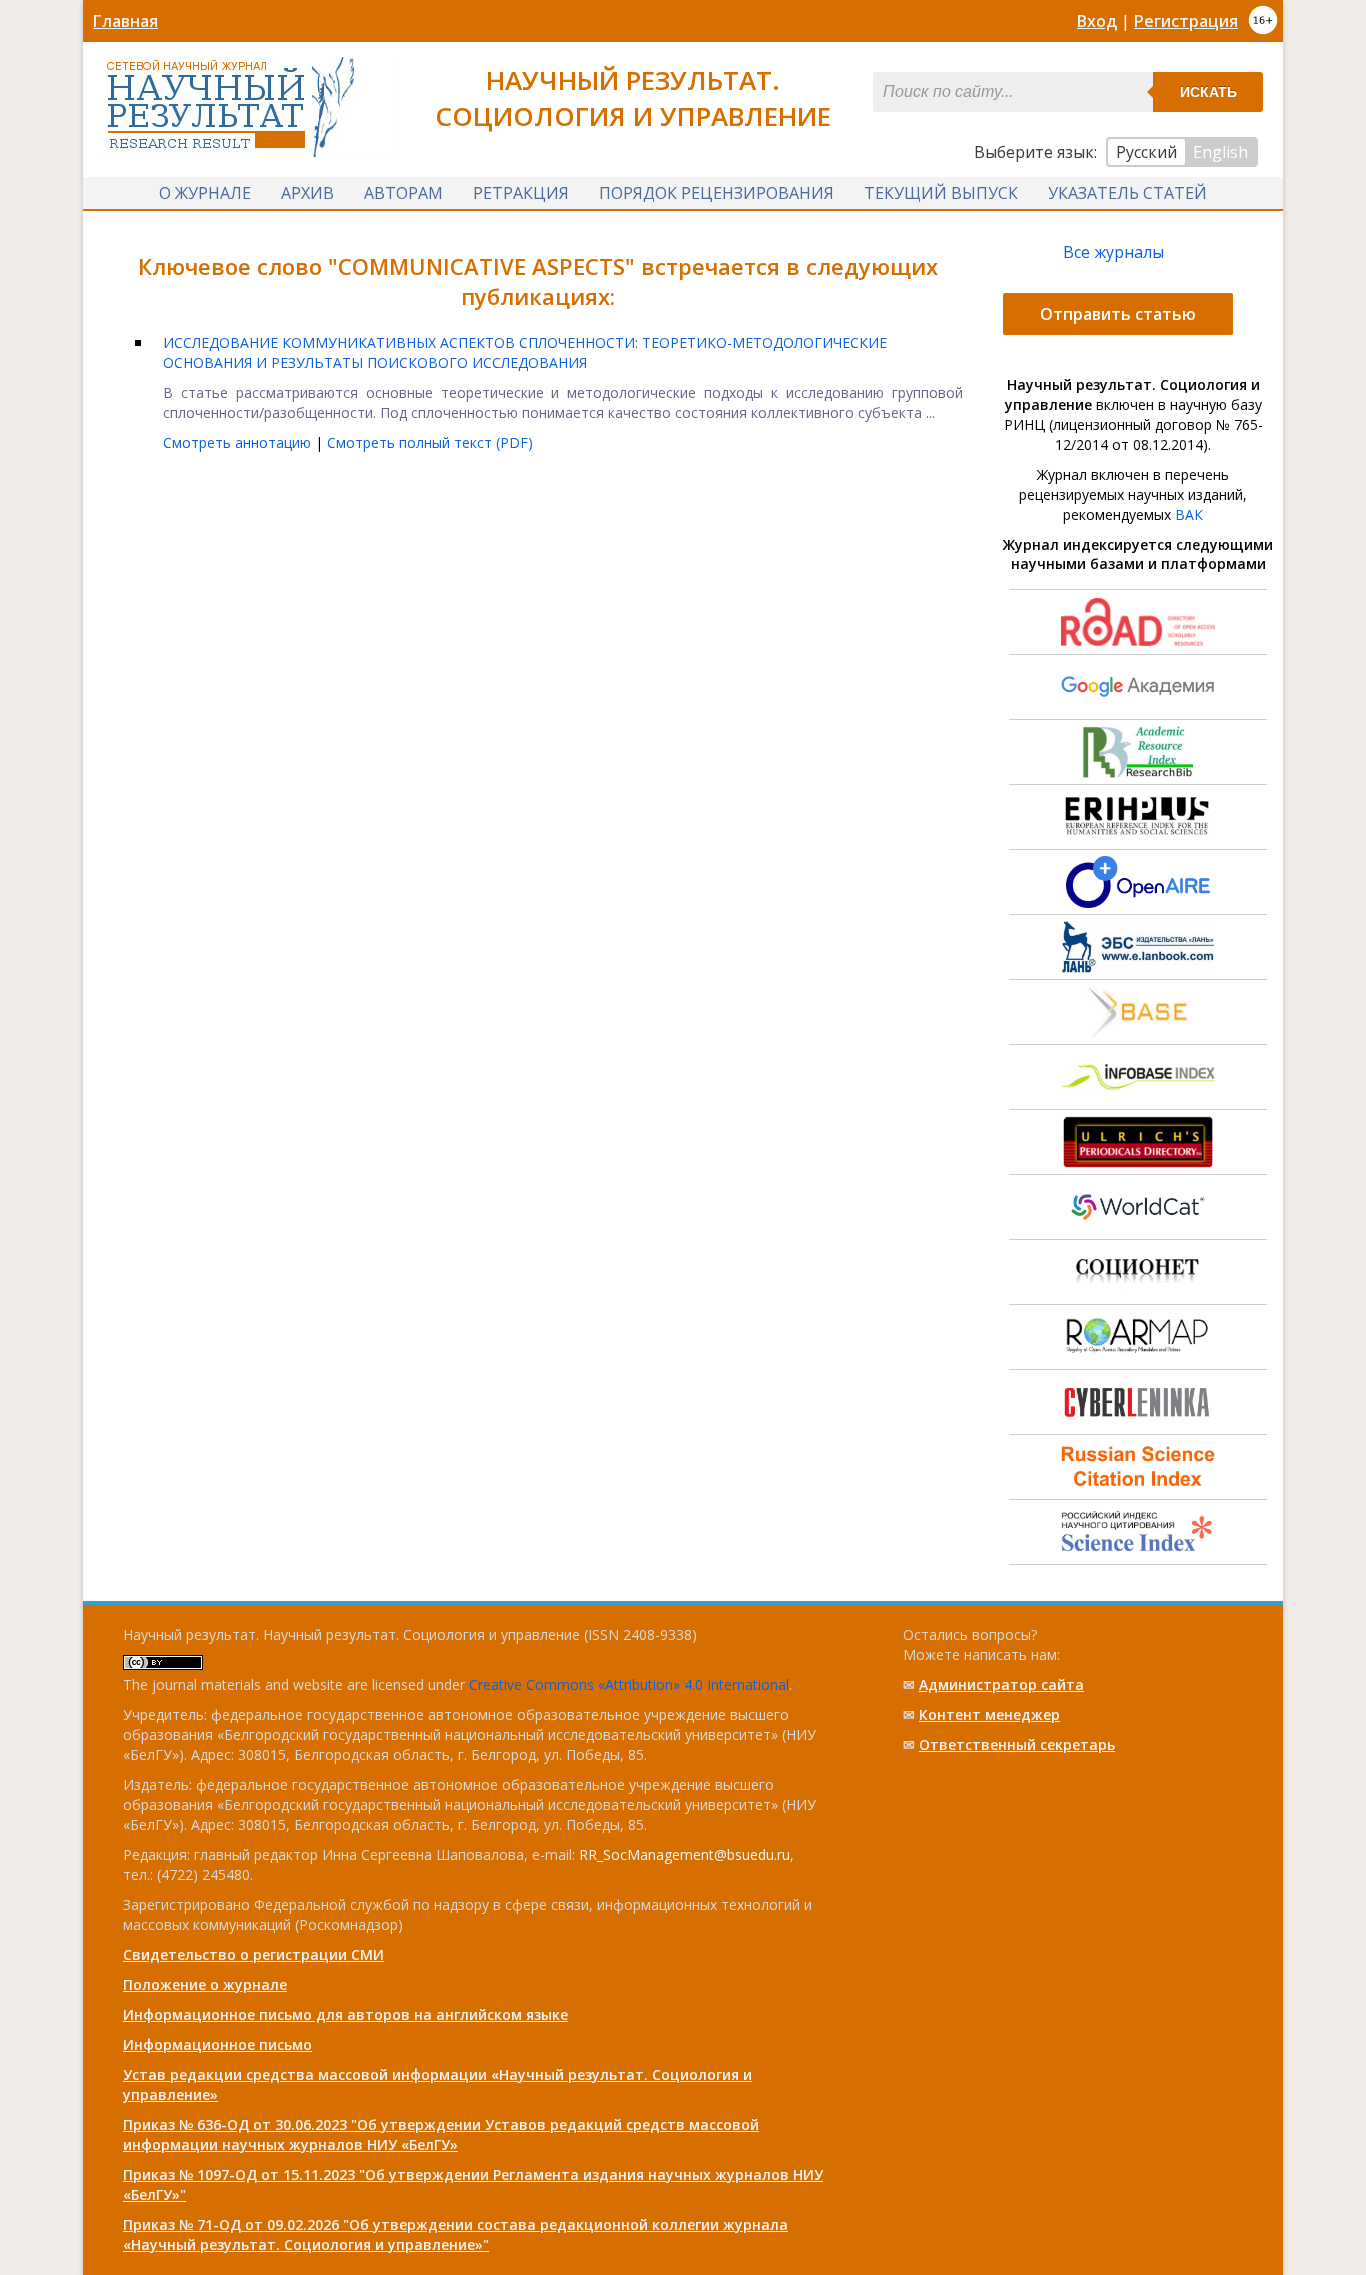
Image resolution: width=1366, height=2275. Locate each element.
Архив (307, 193)
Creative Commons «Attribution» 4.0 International (629, 1684)
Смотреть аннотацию (239, 442)
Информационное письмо (217, 2044)
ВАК (1189, 514)
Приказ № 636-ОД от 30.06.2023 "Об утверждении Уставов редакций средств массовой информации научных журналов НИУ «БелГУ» (441, 2134)
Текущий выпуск (941, 193)
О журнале (205, 193)
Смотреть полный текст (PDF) (430, 442)
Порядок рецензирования (716, 193)
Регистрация (1186, 21)
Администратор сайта (1001, 1684)
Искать (1208, 92)
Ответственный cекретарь (1017, 1744)
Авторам (403, 193)
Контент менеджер (989, 1714)
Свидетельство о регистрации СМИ (253, 1954)
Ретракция (521, 193)
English (1220, 152)
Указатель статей (1127, 193)
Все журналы (1113, 252)
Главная (125, 21)
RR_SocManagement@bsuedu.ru (684, 1854)
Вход (1097, 21)
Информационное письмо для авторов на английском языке (345, 2014)
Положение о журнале (205, 1984)
